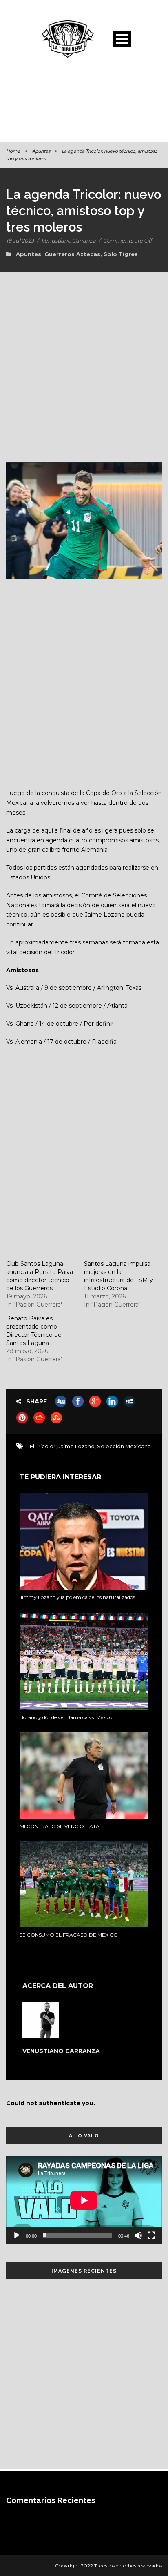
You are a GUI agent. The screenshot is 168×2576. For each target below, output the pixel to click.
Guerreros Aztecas (72, 254)
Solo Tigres (121, 254)
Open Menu (122, 39)
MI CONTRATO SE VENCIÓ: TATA (60, 1826)
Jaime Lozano (76, 1446)
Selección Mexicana (124, 1446)
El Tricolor (43, 1446)
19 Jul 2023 (20, 240)
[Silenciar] (138, 2235)
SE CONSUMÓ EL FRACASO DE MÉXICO (69, 1935)
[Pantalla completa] (151, 2235)
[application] (84, 2200)
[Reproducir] (17, 2235)
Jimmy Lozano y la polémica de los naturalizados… (79, 1597)
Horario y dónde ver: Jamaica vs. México (66, 1717)
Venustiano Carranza (69, 240)
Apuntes (41, 151)
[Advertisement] (84, 104)
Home (13, 151)
